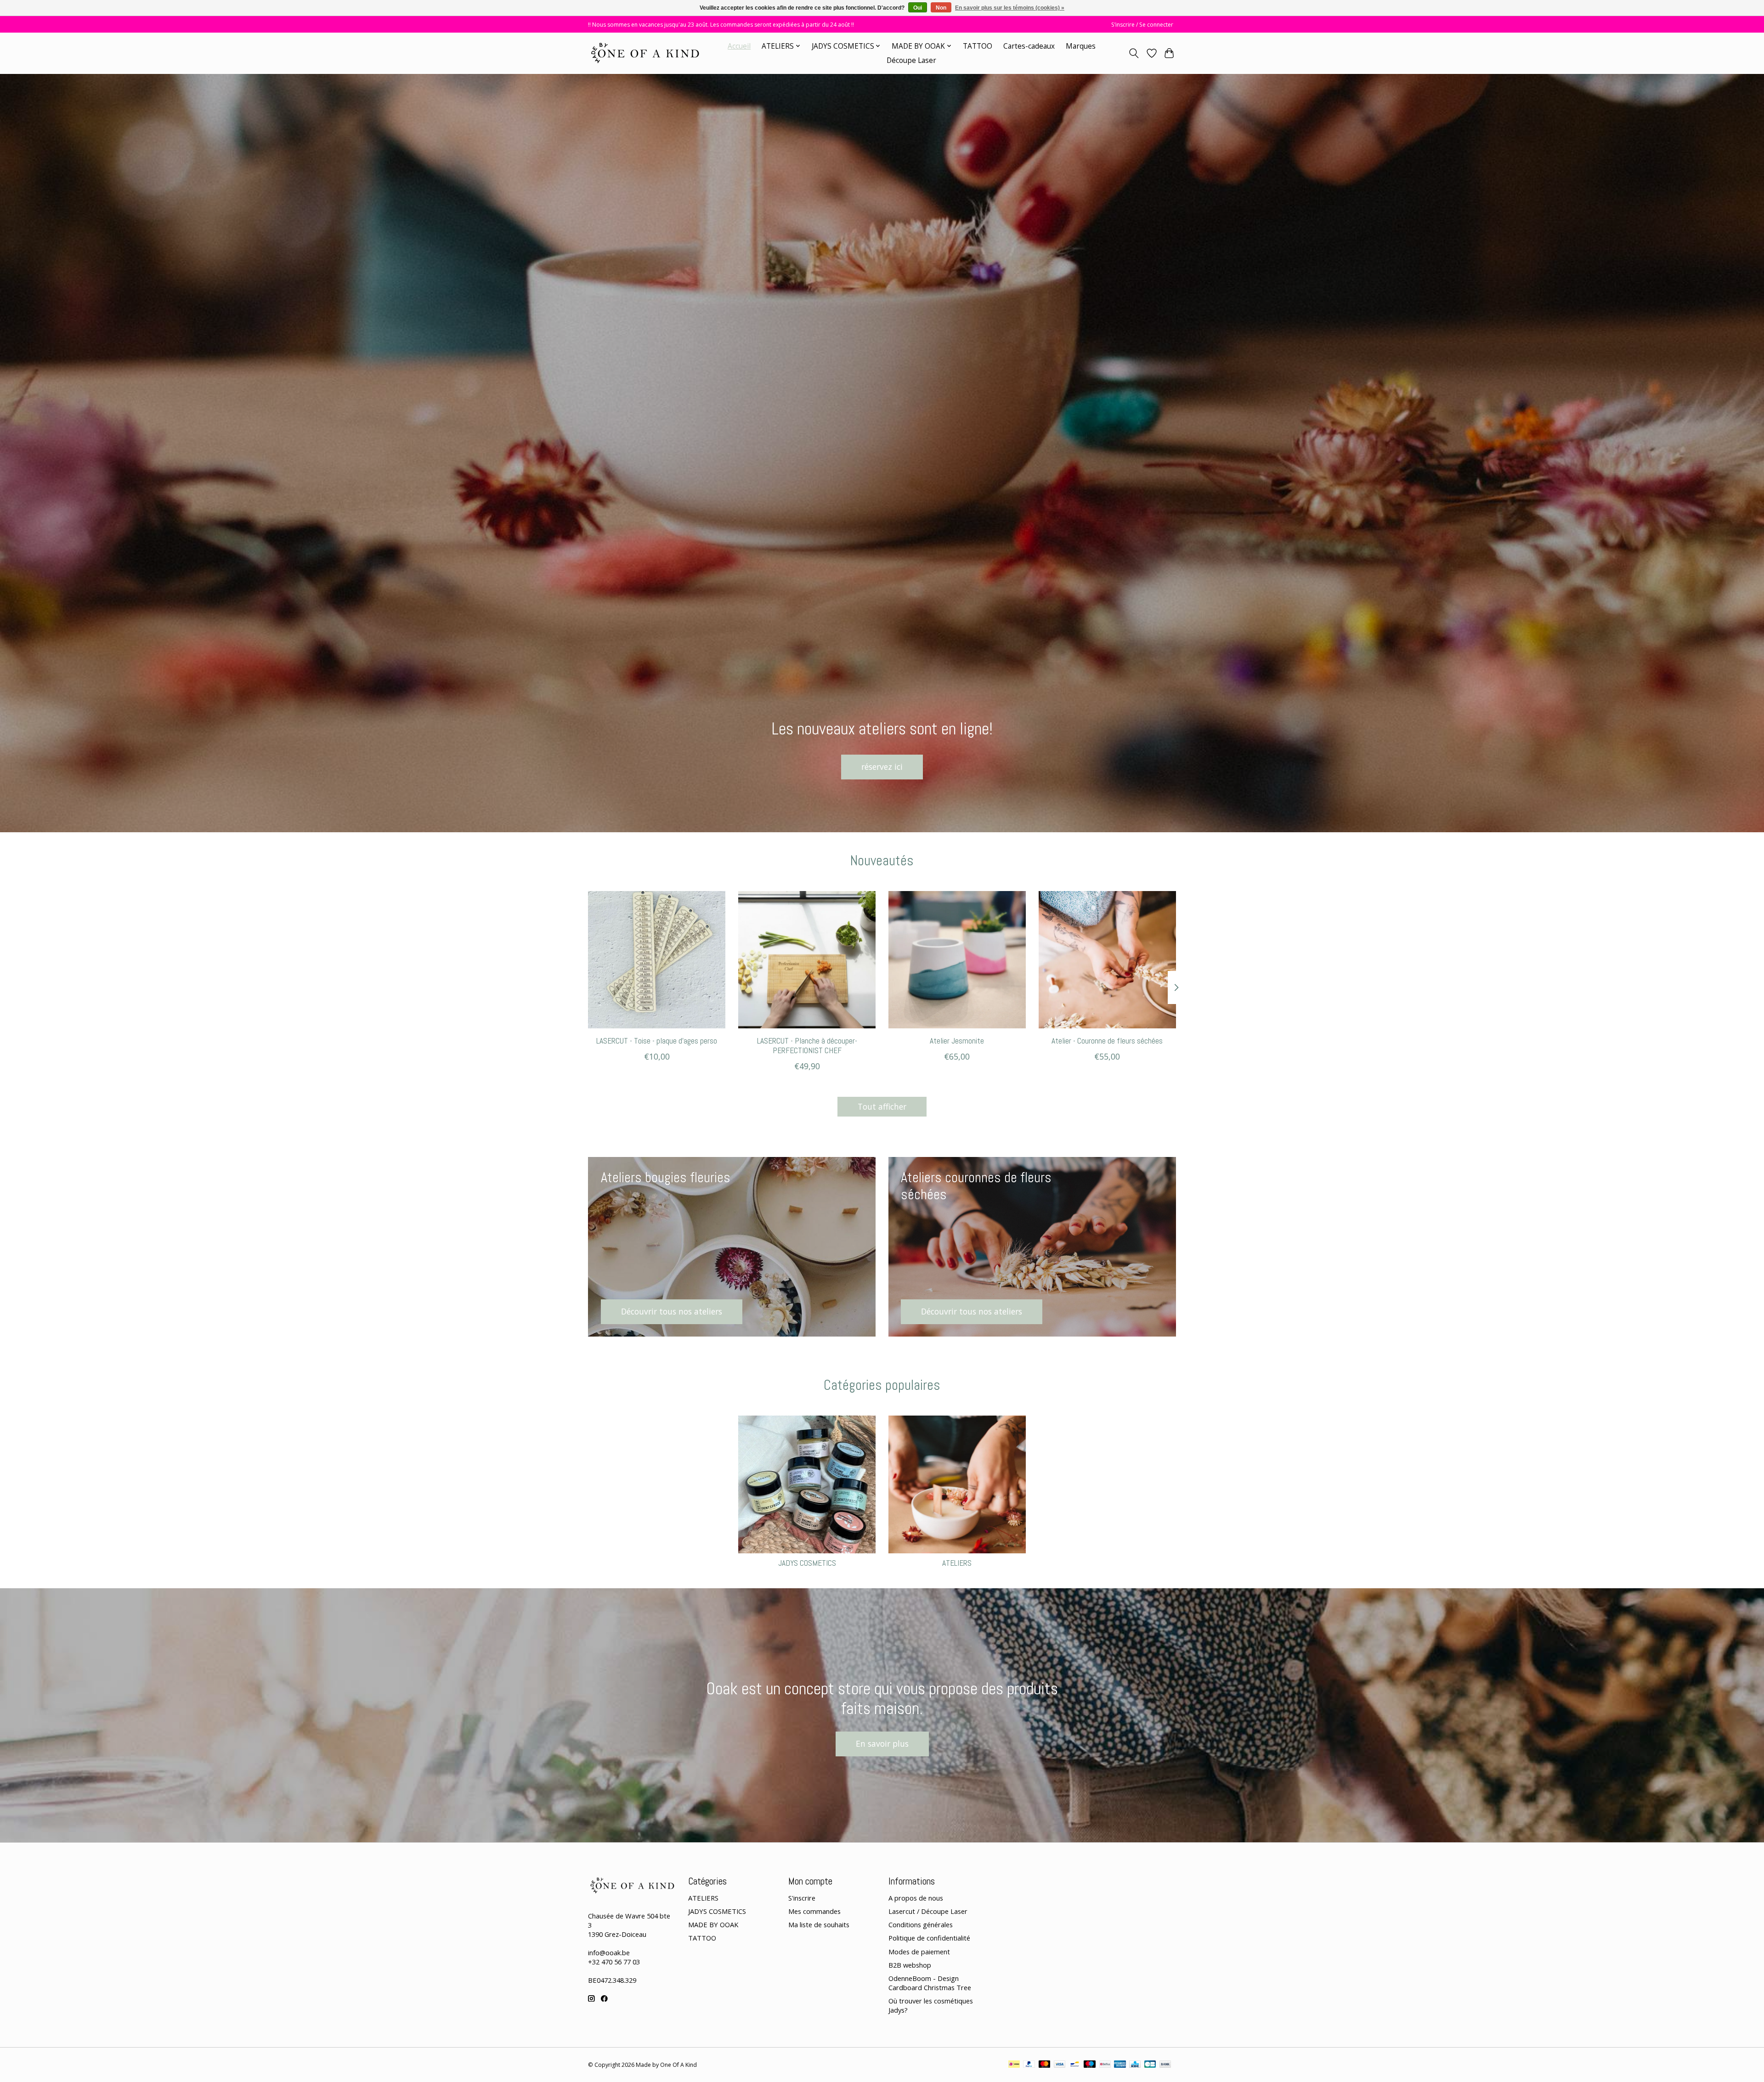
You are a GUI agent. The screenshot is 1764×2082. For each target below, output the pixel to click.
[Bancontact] (1075, 2065)
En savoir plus (882, 1743)
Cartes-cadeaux (1029, 46)
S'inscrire (802, 1898)
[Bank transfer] (1165, 2065)
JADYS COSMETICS (807, 1563)
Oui (918, 8)
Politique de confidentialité (929, 1938)
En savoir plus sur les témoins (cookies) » (1010, 8)
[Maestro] (1090, 2065)
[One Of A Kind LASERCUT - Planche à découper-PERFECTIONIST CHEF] (807, 960)
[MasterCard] (1045, 2065)
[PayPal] (1029, 2065)
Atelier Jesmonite (957, 1041)
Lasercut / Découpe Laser (928, 1911)
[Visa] (1060, 2065)
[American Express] (1120, 2065)
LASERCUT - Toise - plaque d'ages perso (657, 1041)
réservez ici (882, 767)
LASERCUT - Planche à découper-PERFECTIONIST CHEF (807, 1046)
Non (941, 8)
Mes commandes (814, 1911)
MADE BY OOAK (713, 1924)
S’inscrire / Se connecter (1142, 25)
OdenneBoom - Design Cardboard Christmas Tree (930, 1983)
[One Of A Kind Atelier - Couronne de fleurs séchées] (1107, 960)
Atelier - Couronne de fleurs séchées (1107, 1041)
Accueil (739, 46)
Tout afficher (882, 1106)
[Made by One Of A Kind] (644, 53)
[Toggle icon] (1134, 53)
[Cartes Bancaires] (1150, 2065)
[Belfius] (1105, 2065)
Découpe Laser (911, 60)
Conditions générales (921, 1924)
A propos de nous (916, 1898)
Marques (1081, 46)
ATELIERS (957, 1563)
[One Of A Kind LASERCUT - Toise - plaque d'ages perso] (657, 960)
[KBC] (1135, 2065)
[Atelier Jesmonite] (957, 960)
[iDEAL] (1014, 2065)
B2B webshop (910, 1965)
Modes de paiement (919, 1952)
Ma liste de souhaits (819, 1924)
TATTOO (978, 46)
